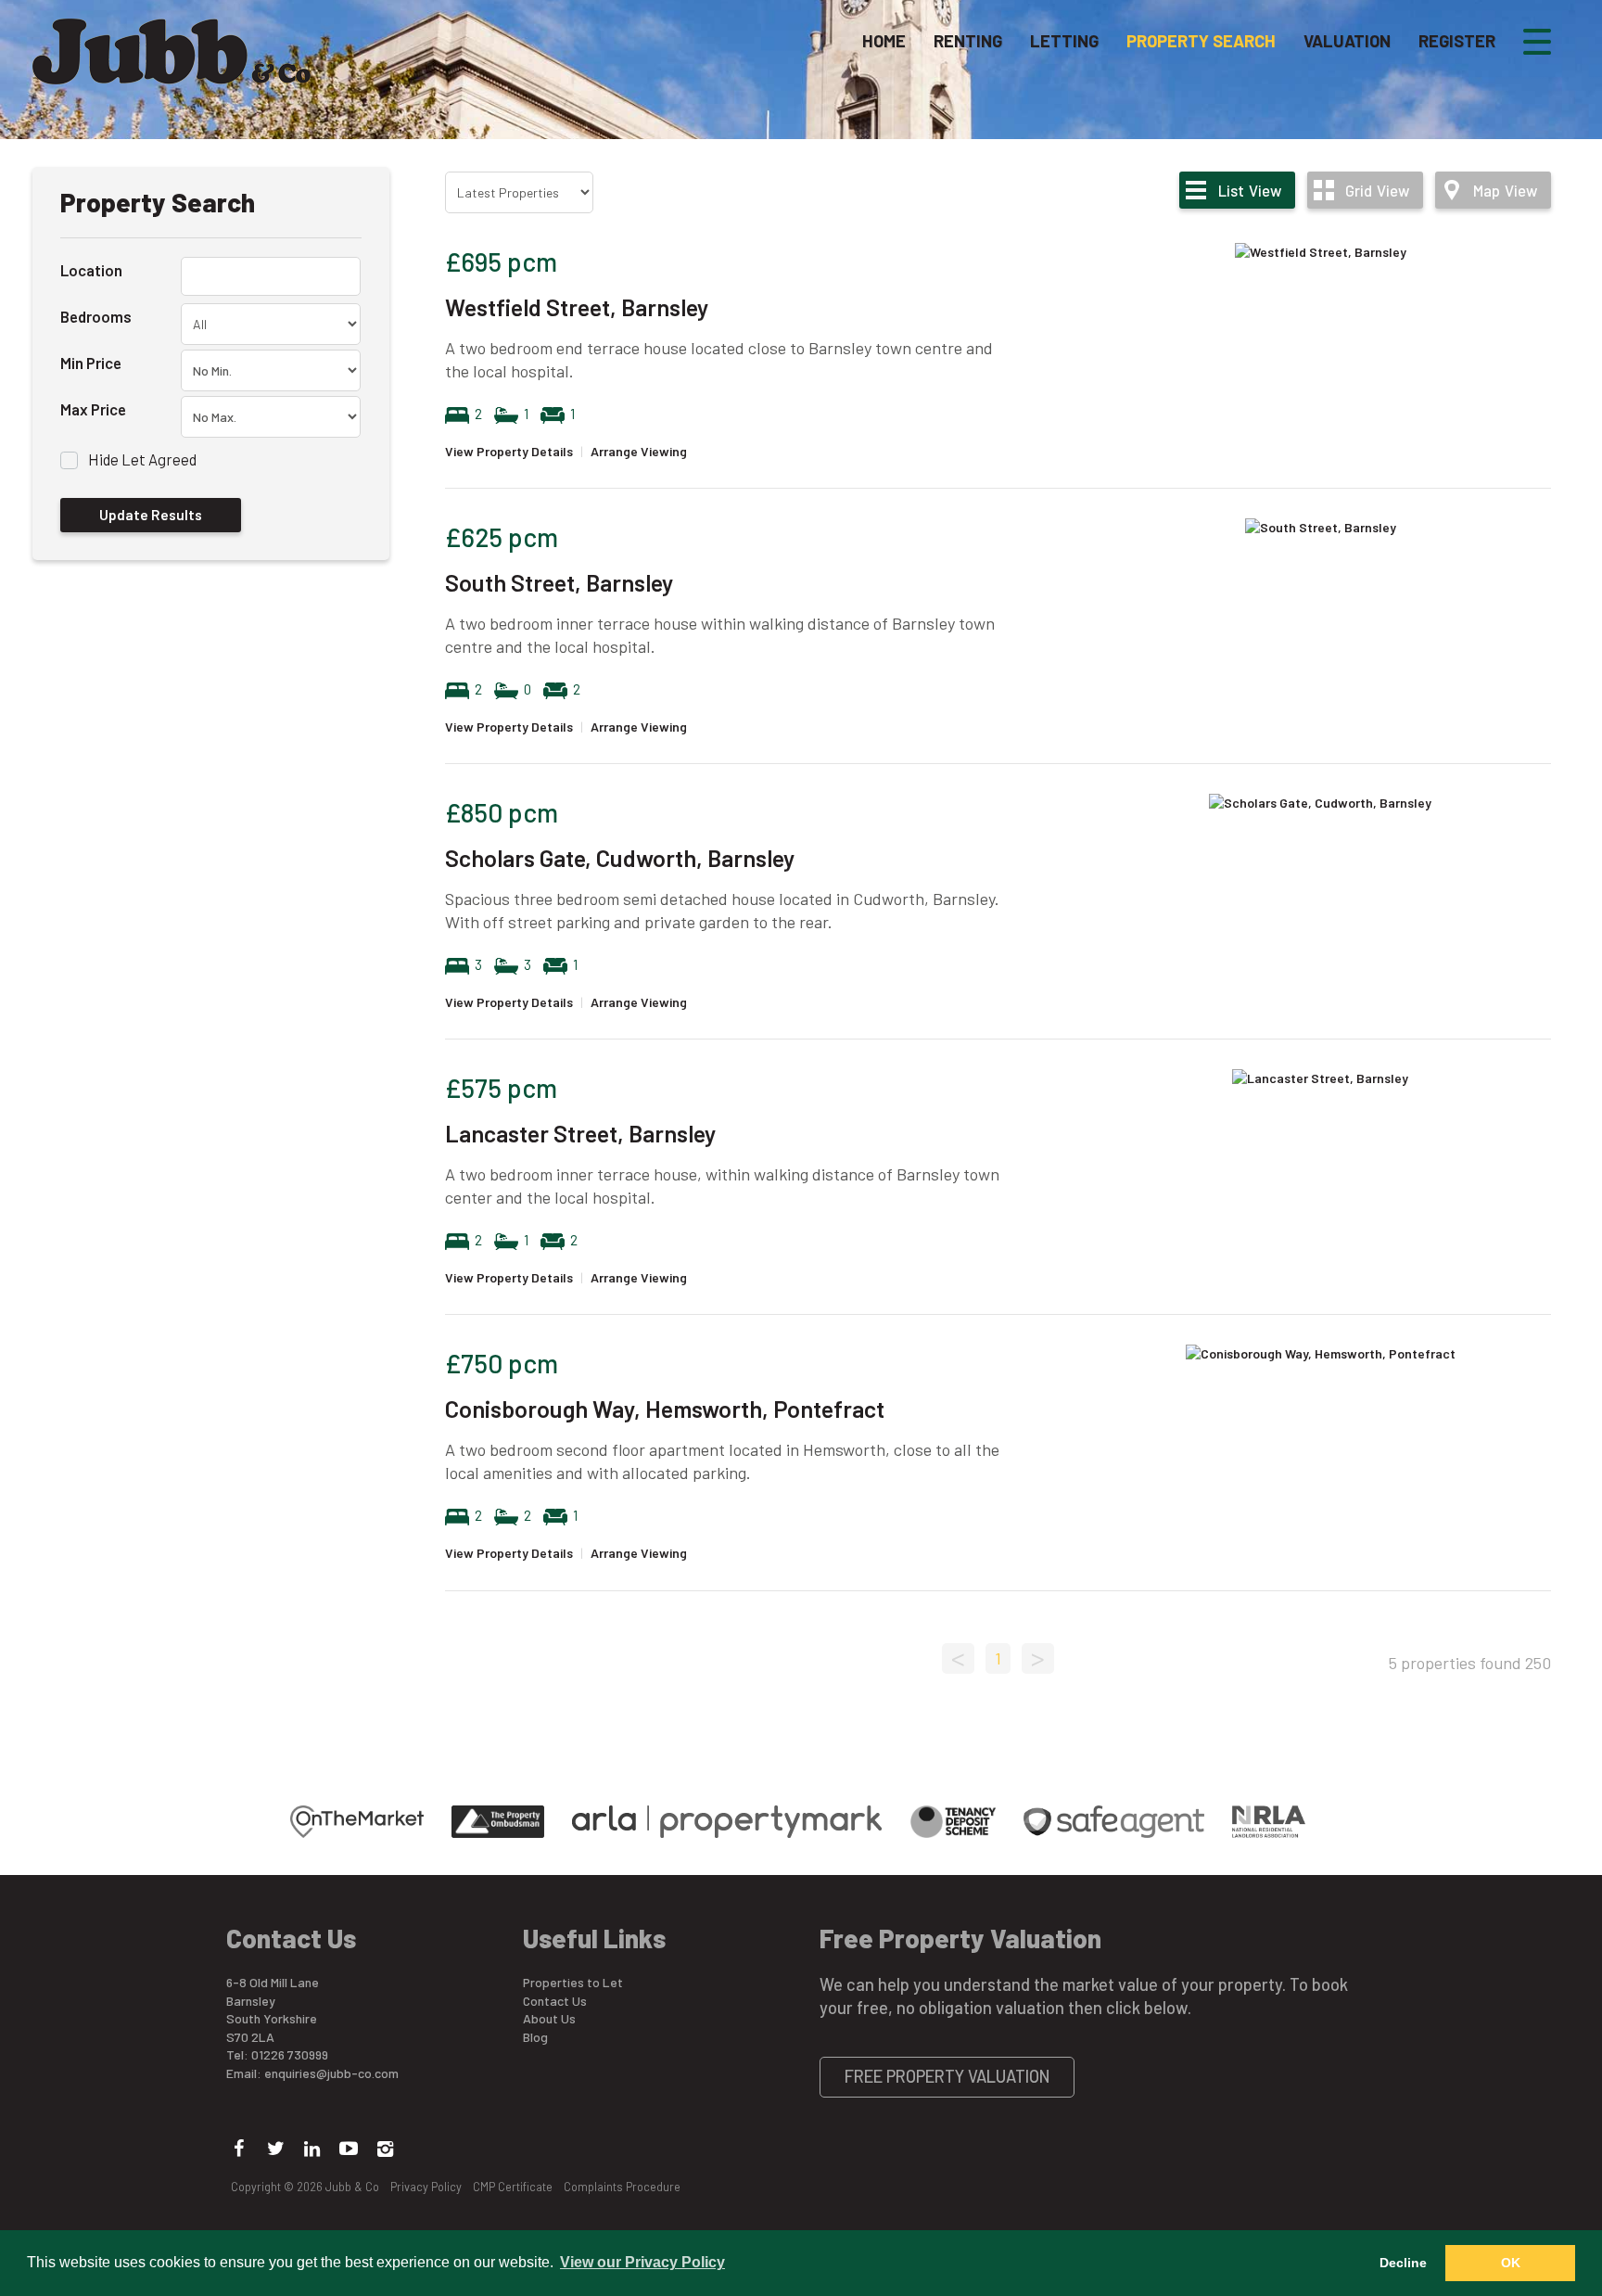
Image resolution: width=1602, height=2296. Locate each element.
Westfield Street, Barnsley (577, 307)
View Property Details (509, 451)
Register (1457, 41)
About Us (549, 2018)
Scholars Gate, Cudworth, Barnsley (620, 858)
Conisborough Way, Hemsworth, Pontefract (665, 1409)
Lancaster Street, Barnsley (580, 1133)
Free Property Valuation (947, 2076)
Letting (1064, 41)
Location (91, 270)
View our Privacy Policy (642, 2262)
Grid (1377, 190)
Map (1505, 190)
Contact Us (555, 2001)
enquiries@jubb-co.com (331, 2073)
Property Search (1201, 41)
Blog (535, 2037)
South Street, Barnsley (559, 582)
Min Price (91, 363)
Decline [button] (1403, 2263)
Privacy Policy (426, 2187)
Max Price (93, 409)
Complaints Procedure (622, 2187)
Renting (968, 41)
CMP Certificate (513, 2187)
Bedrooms (96, 316)
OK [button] (1511, 2263)
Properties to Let (573, 1982)
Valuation (1347, 41)
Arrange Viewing (639, 451)
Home (884, 41)
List (1250, 190)
